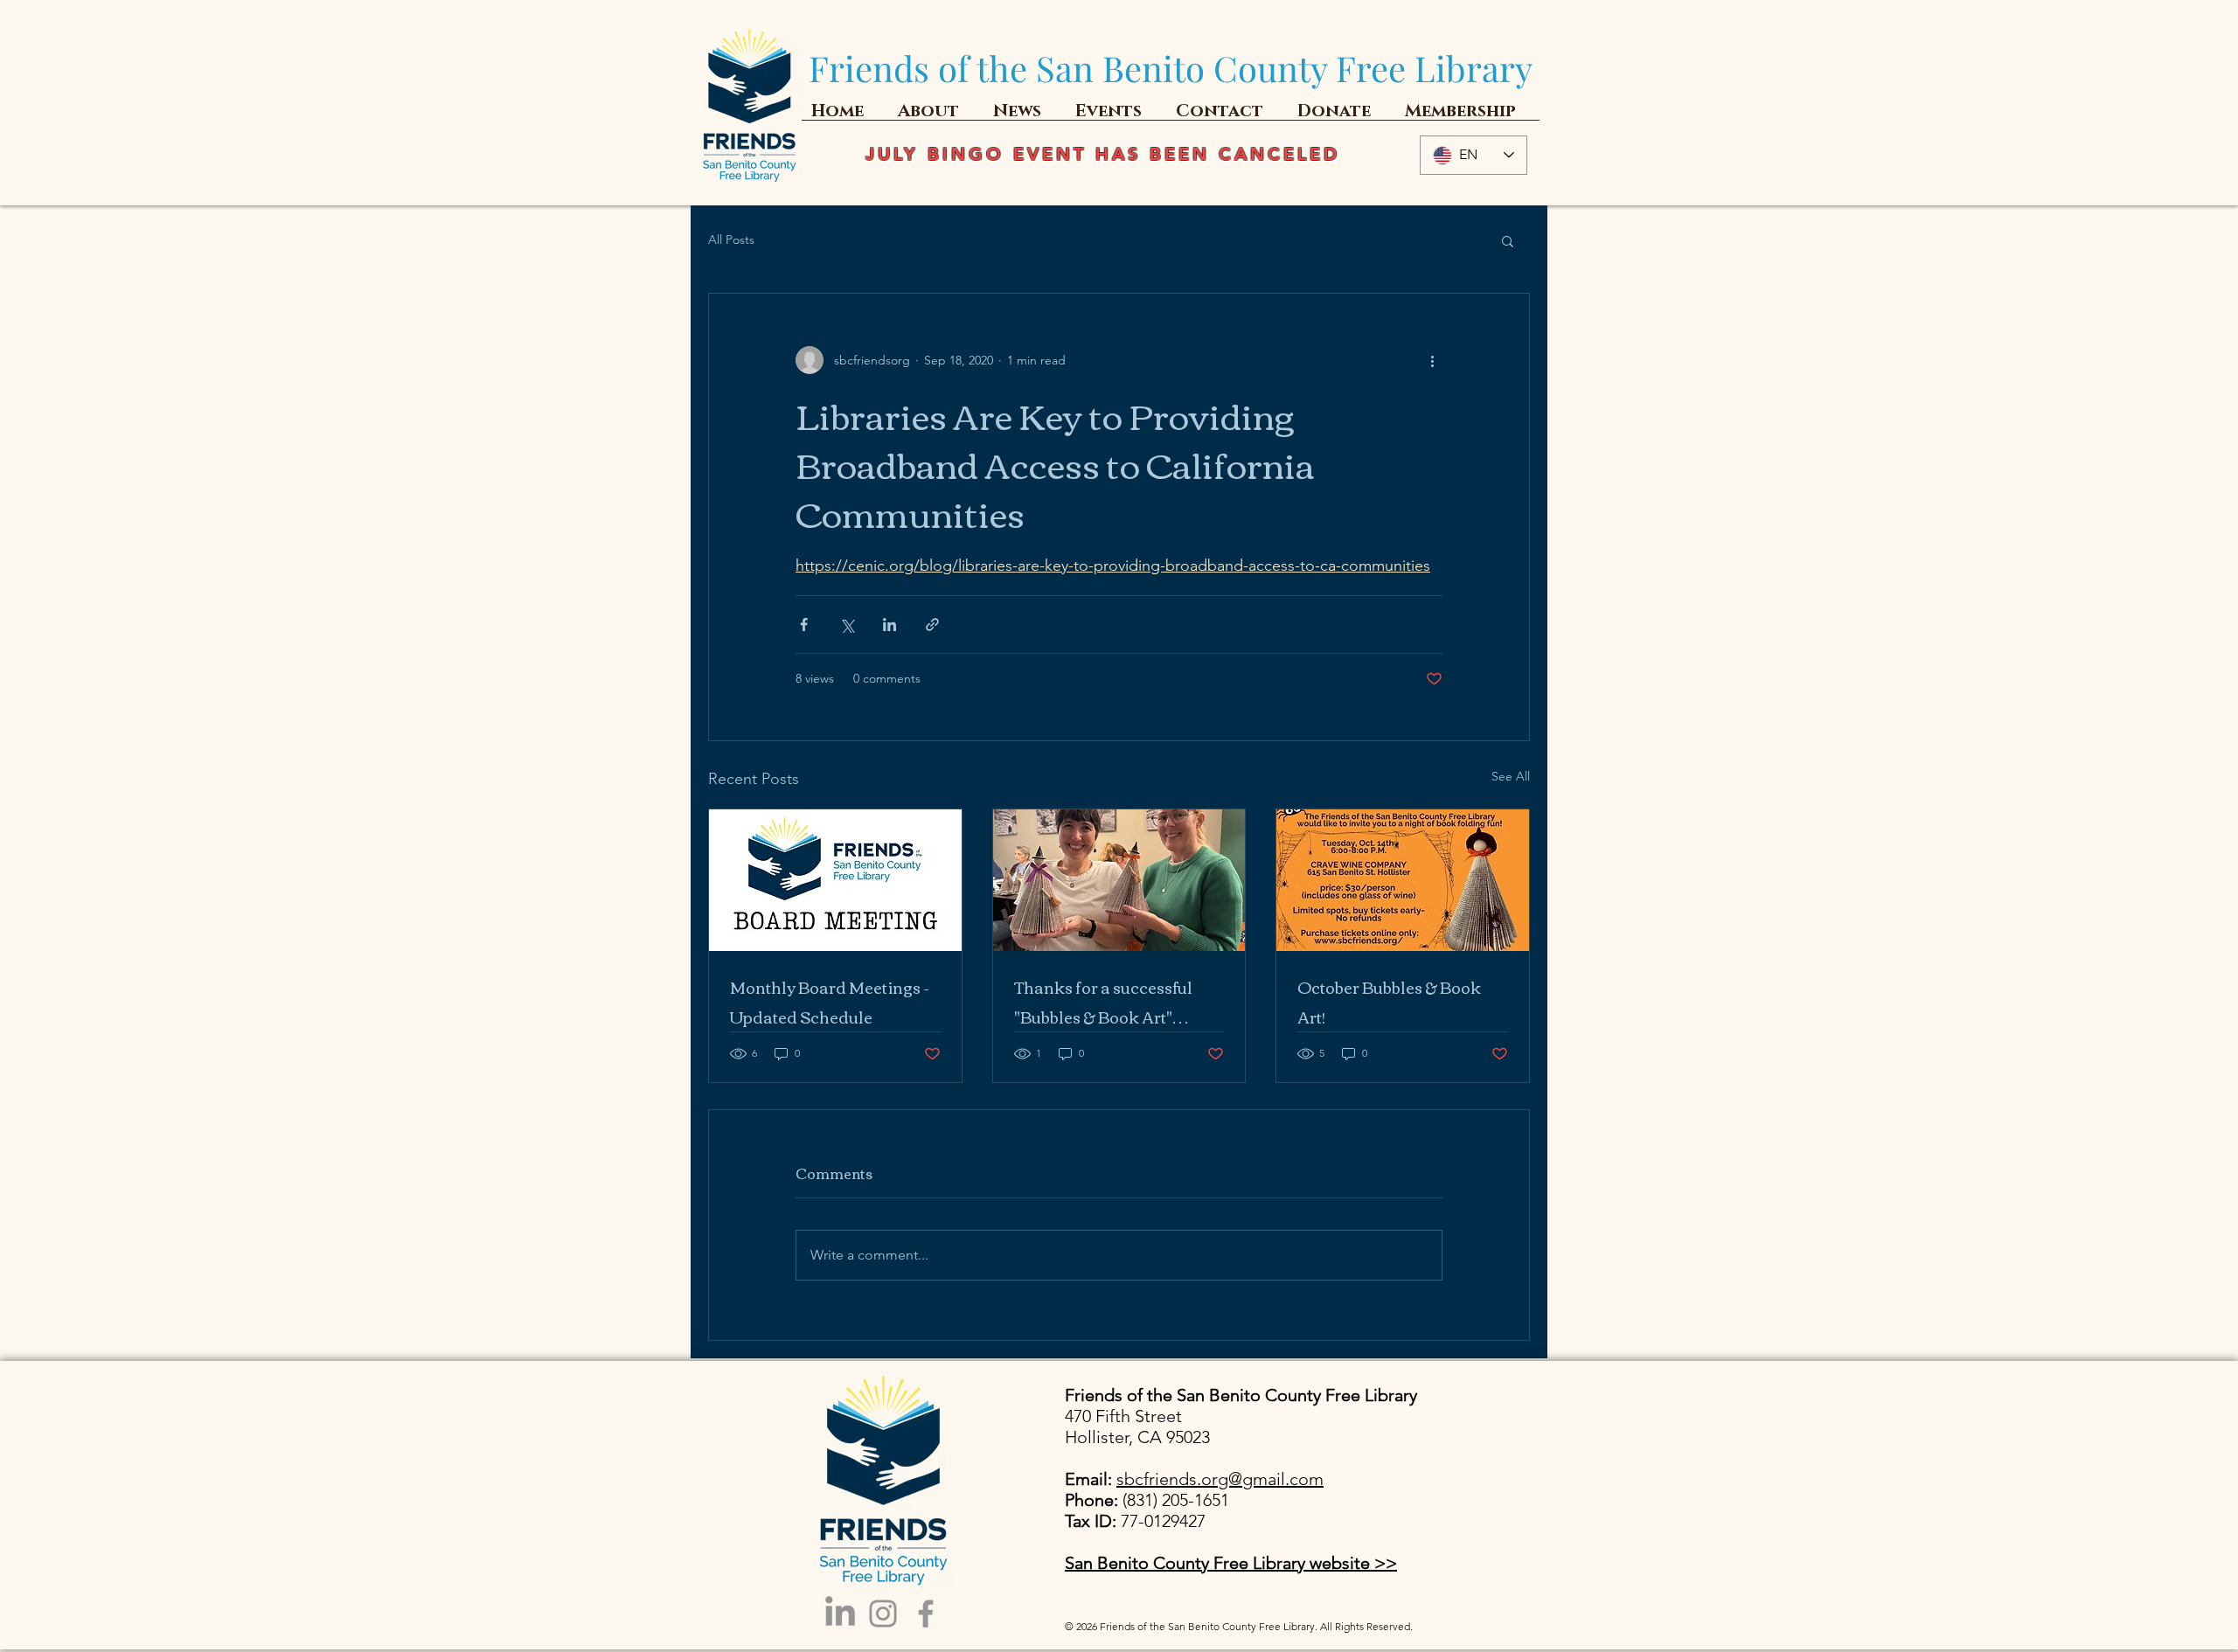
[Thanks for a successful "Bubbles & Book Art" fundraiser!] (1119, 880)
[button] (1508, 240)
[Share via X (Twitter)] (847, 625)
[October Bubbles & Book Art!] (1403, 880)
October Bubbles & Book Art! (1389, 1002)
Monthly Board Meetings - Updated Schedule (830, 1002)
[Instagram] (883, 1614)
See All (1511, 776)
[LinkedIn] (840, 1614)
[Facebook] (926, 1614)
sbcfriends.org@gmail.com (1220, 1479)
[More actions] (1432, 360)
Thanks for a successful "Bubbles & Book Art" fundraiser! (1103, 1002)
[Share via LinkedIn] (890, 625)
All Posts (731, 239)
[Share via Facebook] (804, 625)
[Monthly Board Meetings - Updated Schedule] (835, 880)
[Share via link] (932, 625)
